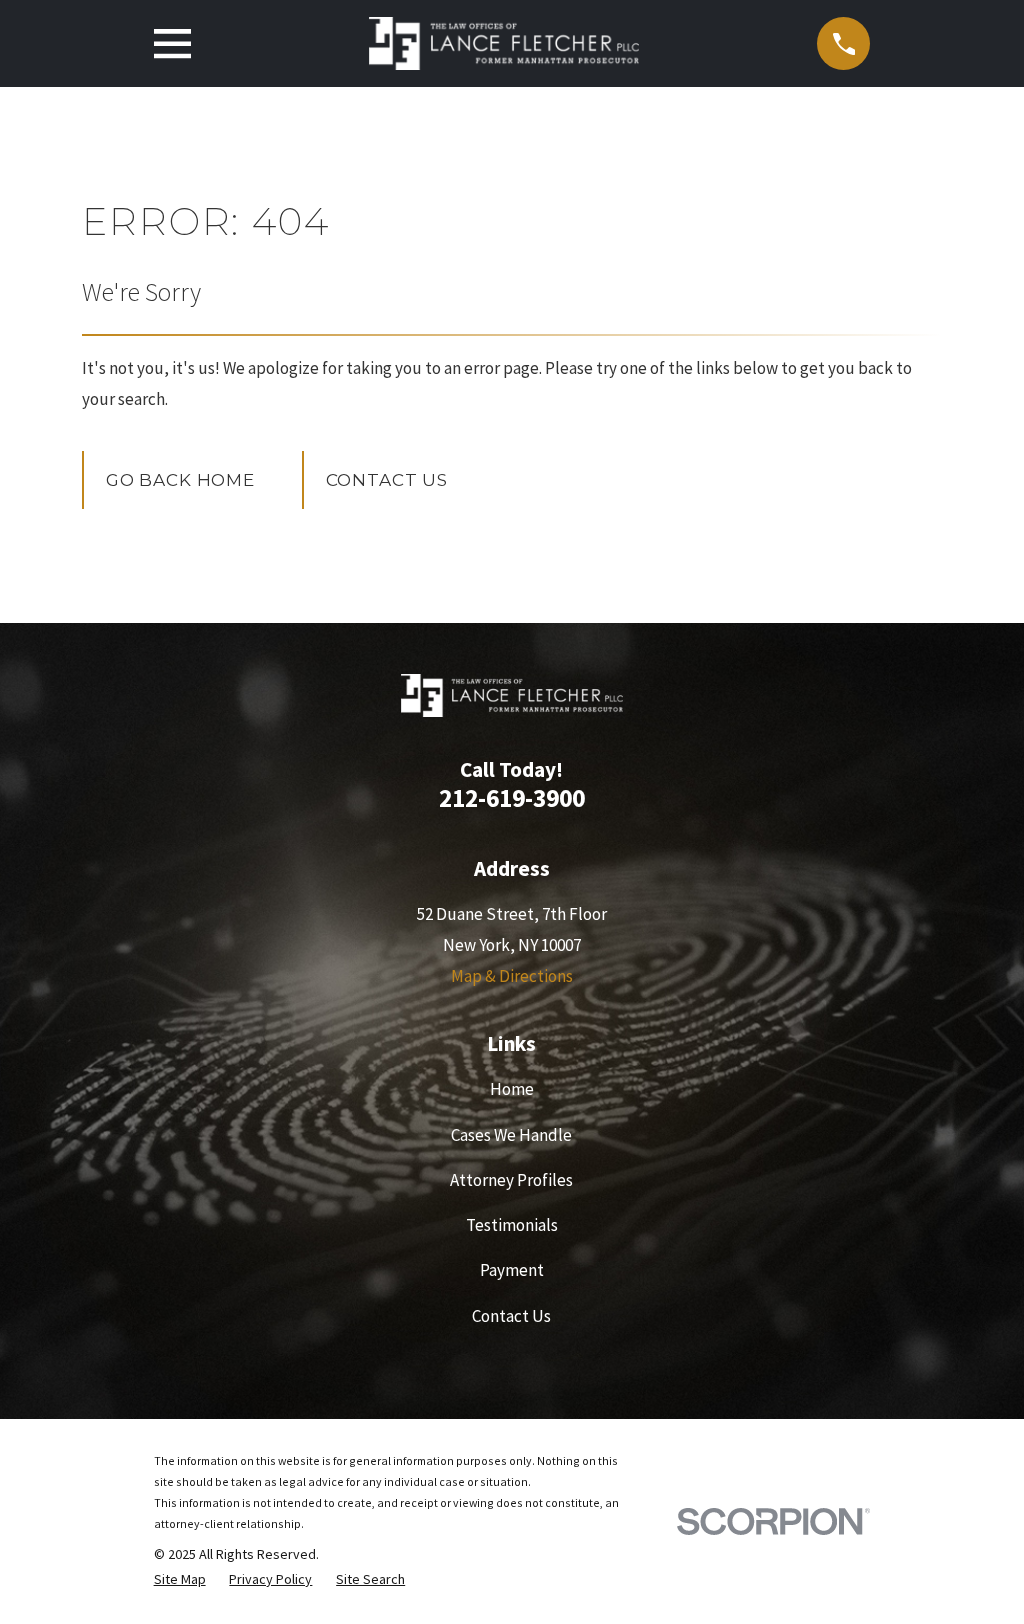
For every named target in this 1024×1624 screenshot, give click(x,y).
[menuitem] (180, 1580)
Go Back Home (180, 480)
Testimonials (512, 1225)
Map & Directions (512, 976)
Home (512, 1089)
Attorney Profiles (511, 1180)
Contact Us (387, 480)
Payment (512, 1270)
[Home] (504, 43)
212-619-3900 (512, 798)
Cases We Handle (511, 1135)
